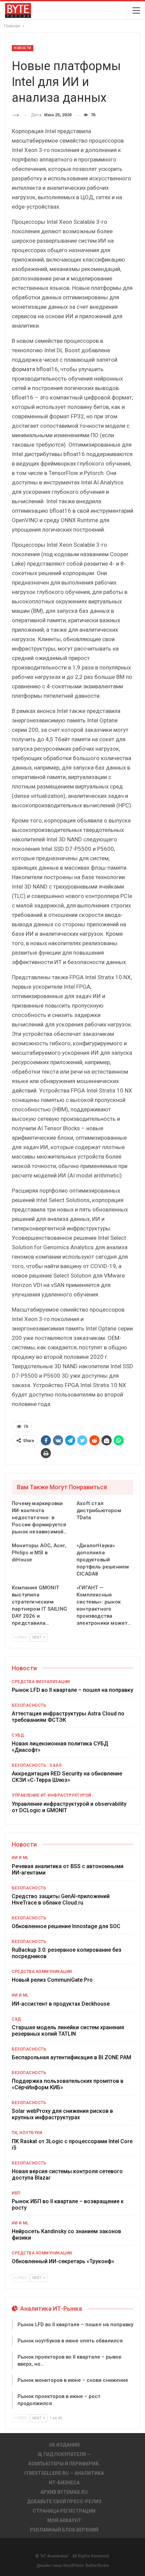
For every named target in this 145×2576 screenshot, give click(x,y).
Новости (23, 48)
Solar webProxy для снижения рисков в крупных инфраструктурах (62, 2114)
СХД (17, 2019)
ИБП (16, 2193)
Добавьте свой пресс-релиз (64, 2502)
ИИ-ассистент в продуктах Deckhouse (61, 2004)
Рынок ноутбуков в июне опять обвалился (70, 2341)
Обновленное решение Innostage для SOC (66, 1926)
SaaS (56, 1765)
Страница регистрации (64, 2511)
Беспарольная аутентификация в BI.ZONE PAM (71, 2057)
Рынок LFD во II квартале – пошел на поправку (72, 1690)
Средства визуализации (41, 1682)
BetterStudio (97, 2566)
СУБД (18, 1735)
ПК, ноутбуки (27, 2133)
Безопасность (29, 1705)
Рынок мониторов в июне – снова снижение (73, 2380)
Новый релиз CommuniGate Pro (52, 1980)
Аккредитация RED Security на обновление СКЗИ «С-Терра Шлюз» (67, 1777)
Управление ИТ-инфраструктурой (52, 1795)
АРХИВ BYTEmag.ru (64, 2492)
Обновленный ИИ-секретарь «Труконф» (63, 2261)
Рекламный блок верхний (64, 2530)
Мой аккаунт (64, 2520)
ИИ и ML (20, 1858)
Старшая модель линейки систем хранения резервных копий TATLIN (68, 2031)
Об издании (64, 2445)
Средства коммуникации (42, 1972)
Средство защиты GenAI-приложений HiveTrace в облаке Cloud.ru (61, 1899)
